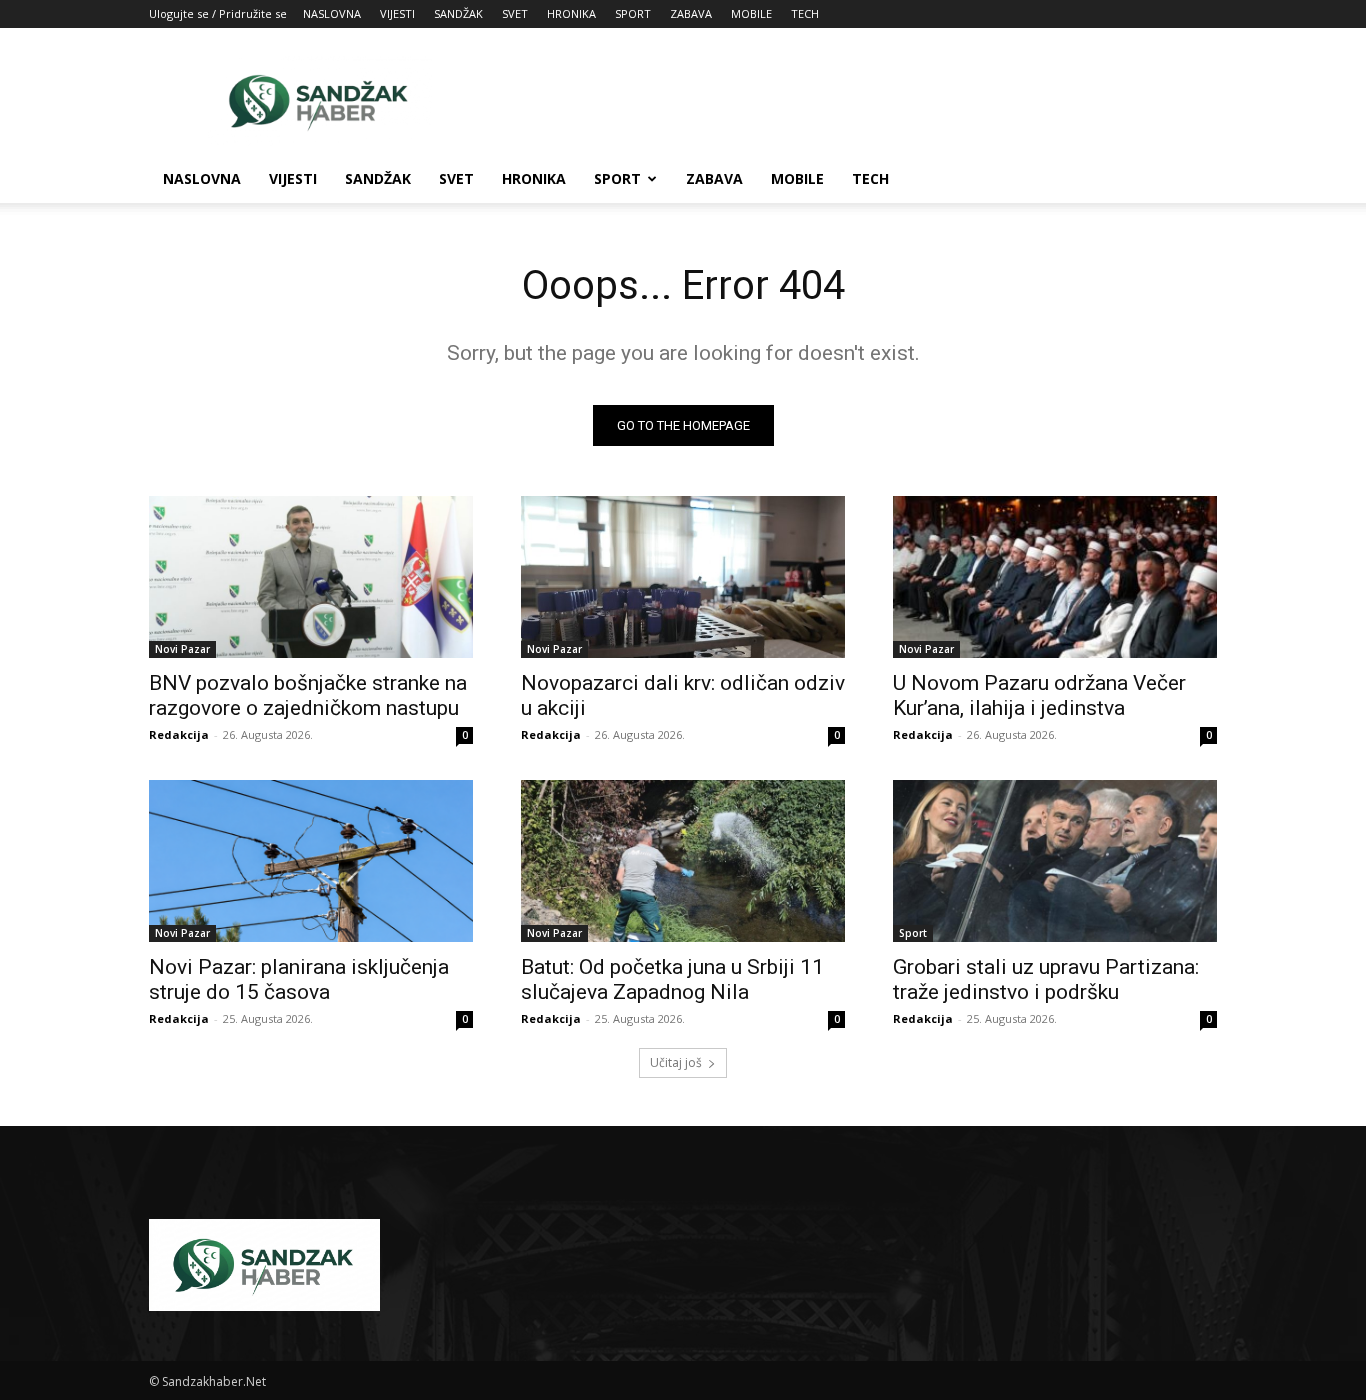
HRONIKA (571, 13)
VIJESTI (397, 13)
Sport (913, 933)
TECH (805, 13)
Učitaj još (676, 1062)
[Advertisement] (853, 101)
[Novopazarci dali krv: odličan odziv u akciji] (683, 577)
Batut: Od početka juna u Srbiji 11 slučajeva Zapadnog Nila (672, 979)
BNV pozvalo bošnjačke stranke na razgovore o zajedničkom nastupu (308, 695)
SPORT (633, 13)
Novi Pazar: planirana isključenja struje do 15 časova (299, 979)
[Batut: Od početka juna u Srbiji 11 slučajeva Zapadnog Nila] (683, 861)
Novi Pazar (182, 649)
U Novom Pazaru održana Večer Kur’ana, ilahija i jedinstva (1039, 695)
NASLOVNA (332, 13)
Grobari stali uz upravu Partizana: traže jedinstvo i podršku (1046, 979)
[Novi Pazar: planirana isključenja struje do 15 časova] (311, 861)
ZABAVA (691, 13)
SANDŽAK (458, 13)
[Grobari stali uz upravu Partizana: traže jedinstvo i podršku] (1055, 861)
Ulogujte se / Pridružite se (218, 13)
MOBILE (751, 13)
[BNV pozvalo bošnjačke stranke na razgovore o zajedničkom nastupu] (311, 577)
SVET (515, 13)
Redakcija (179, 734)
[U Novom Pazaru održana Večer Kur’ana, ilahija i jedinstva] (1055, 577)
